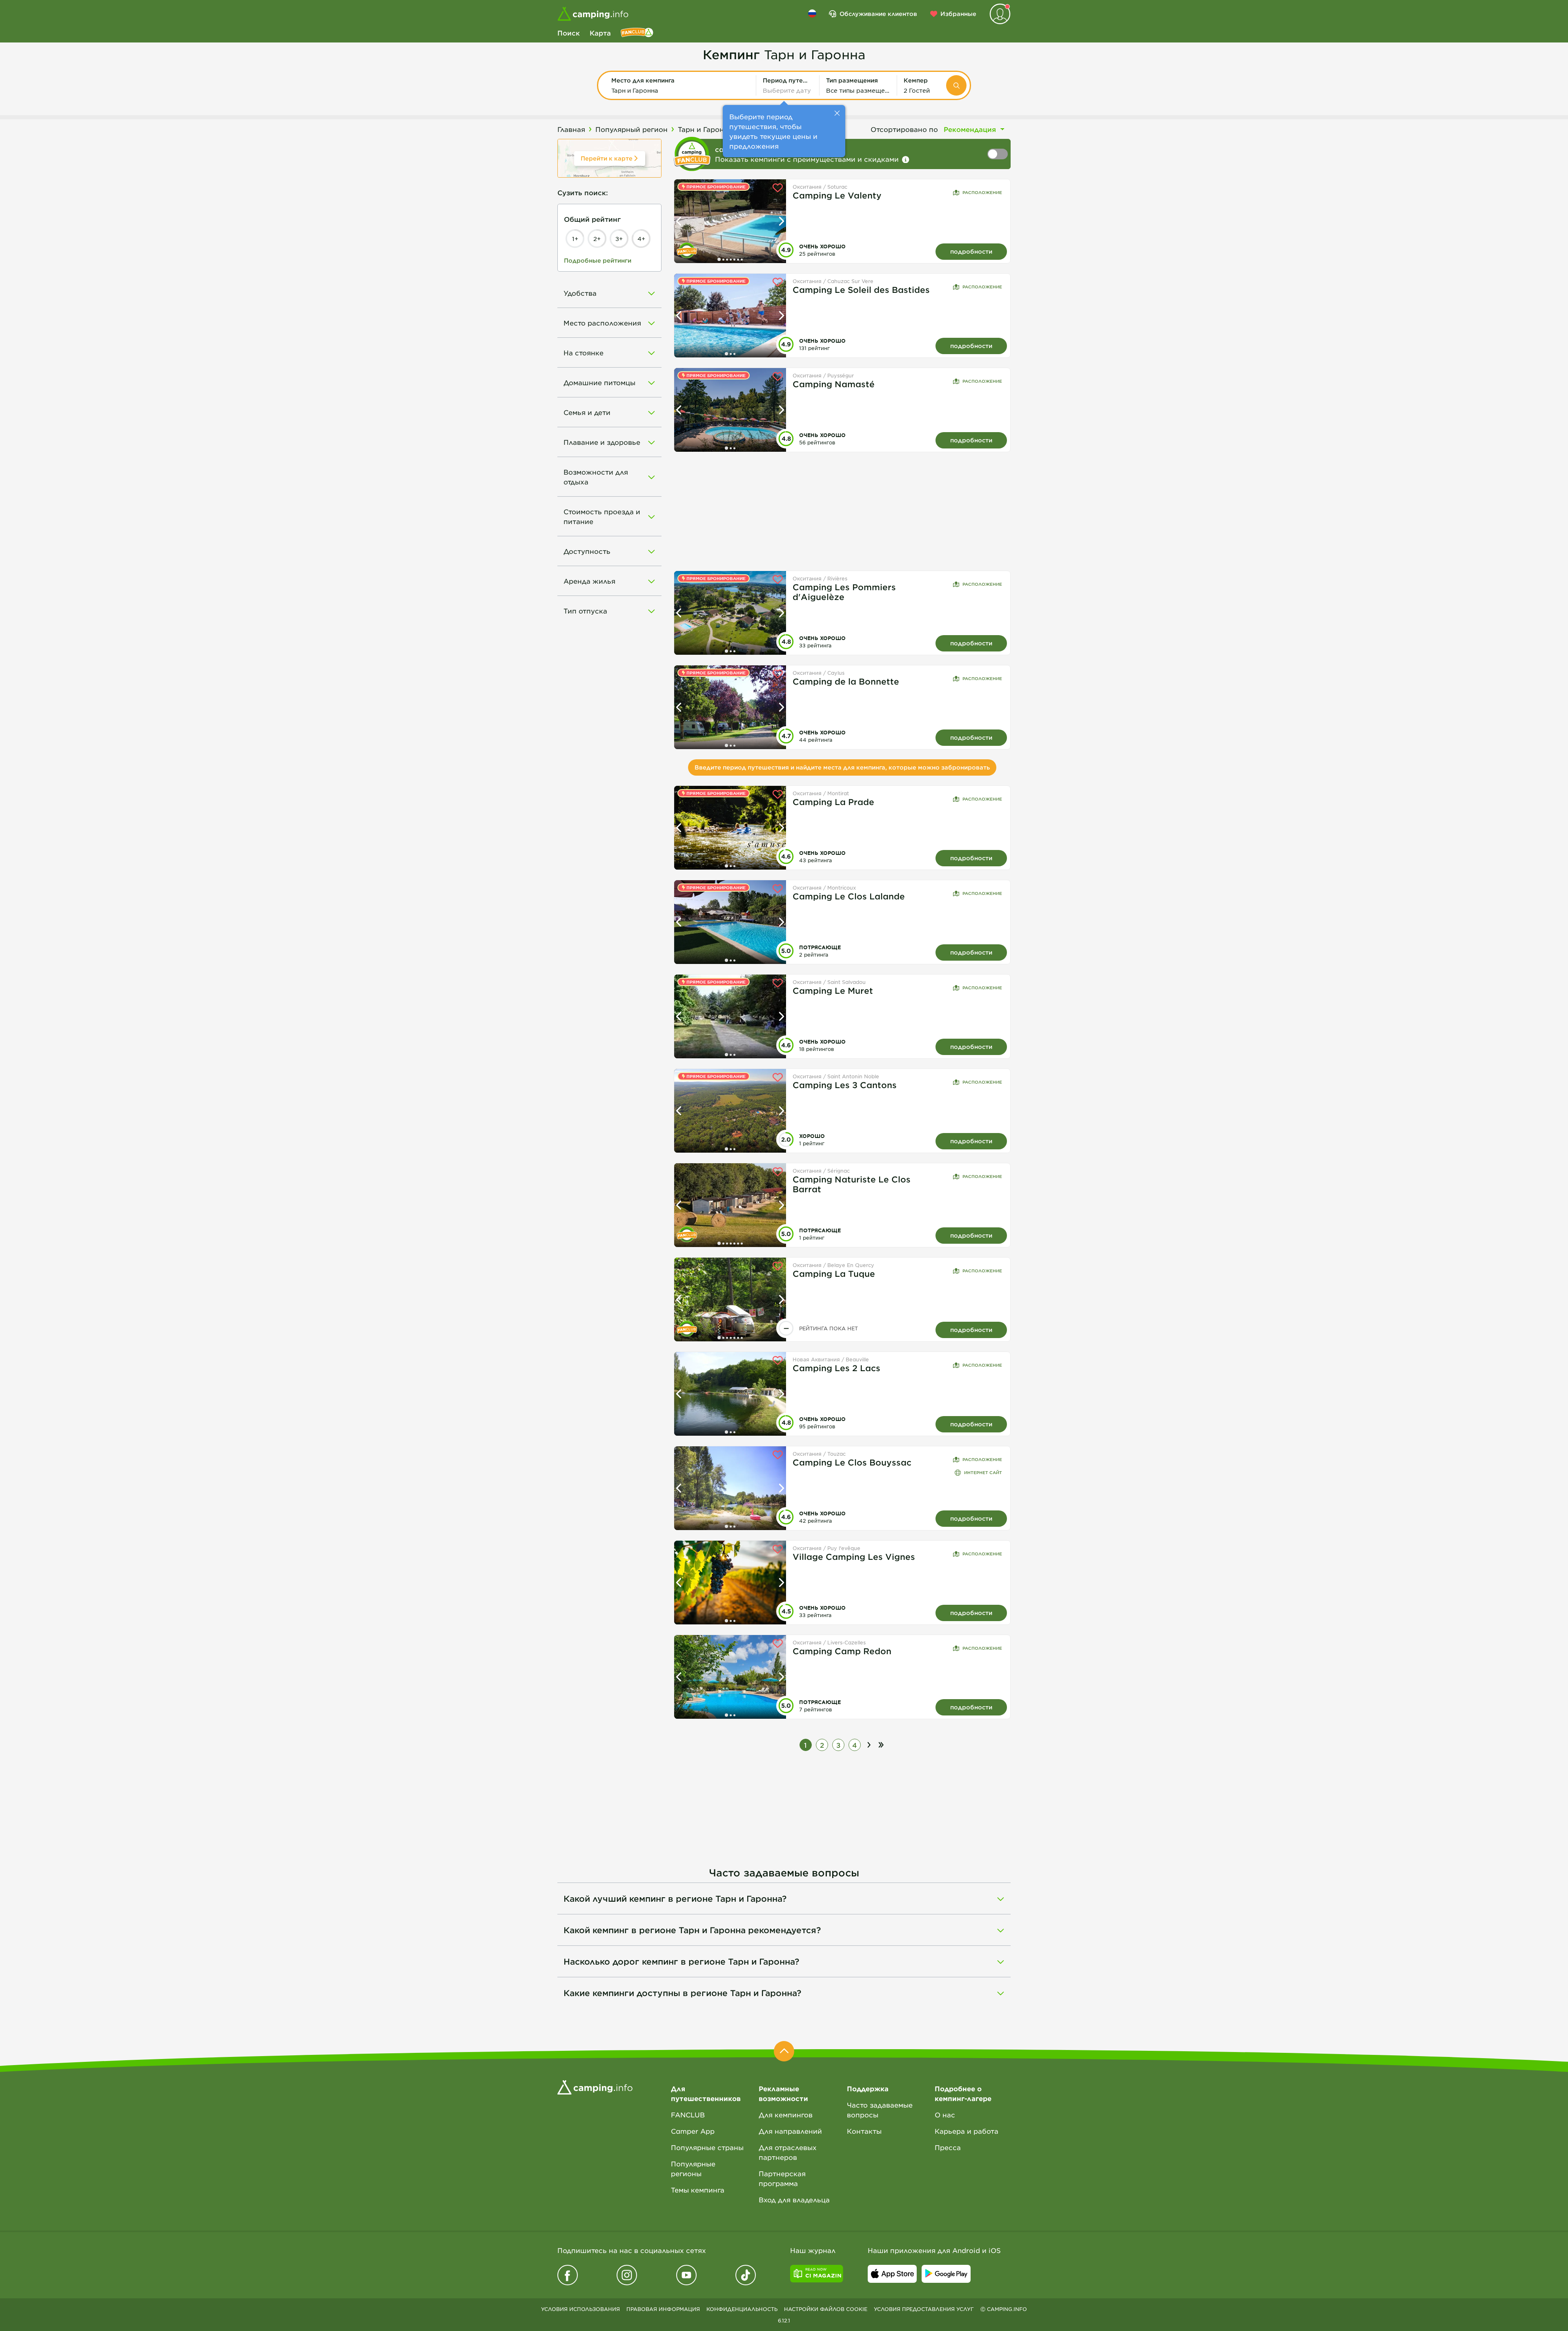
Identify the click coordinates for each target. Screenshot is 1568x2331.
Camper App (693, 2131)
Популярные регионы (693, 2168)
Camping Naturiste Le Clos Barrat (852, 1184)
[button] (680, 85)
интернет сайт (983, 1472)
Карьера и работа (967, 2131)
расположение (982, 192)
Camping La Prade (833, 802)
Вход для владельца (794, 2199)
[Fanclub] (637, 33)
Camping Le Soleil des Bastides (861, 290)
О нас (945, 2115)
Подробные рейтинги (598, 260)
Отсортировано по (904, 129)
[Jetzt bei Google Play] (946, 2274)
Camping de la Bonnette (846, 681)
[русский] (812, 13)
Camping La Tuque (834, 1274)
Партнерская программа (782, 2178)
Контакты (864, 2131)
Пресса (948, 2147)
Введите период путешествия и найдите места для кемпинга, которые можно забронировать (842, 767)
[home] (595, 2086)
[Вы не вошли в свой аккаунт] (1000, 14)
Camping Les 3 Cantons (845, 1085)
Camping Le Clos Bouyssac (852, 1462)
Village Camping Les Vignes (854, 1557)
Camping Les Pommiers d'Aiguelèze (844, 592)
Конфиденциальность (742, 2309)
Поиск (569, 33)
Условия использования (580, 2309)
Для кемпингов (786, 2115)
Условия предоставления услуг (924, 2309)
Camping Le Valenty (837, 195)
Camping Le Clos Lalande (849, 896)
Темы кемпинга (698, 2190)
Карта (600, 33)
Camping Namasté (834, 384)
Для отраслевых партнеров (788, 2152)
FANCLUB (688, 2115)
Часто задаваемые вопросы (880, 2110)
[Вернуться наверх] (784, 2051)
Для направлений (790, 2131)
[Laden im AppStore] (892, 2274)
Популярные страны (707, 2147)
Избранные (958, 14)
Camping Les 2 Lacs (836, 1368)
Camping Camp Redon (842, 1651)
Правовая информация (663, 2309)
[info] (906, 160)
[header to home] (593, 14)
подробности (971, 251)
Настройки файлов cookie (826, 2309)
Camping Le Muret (833, 990)
